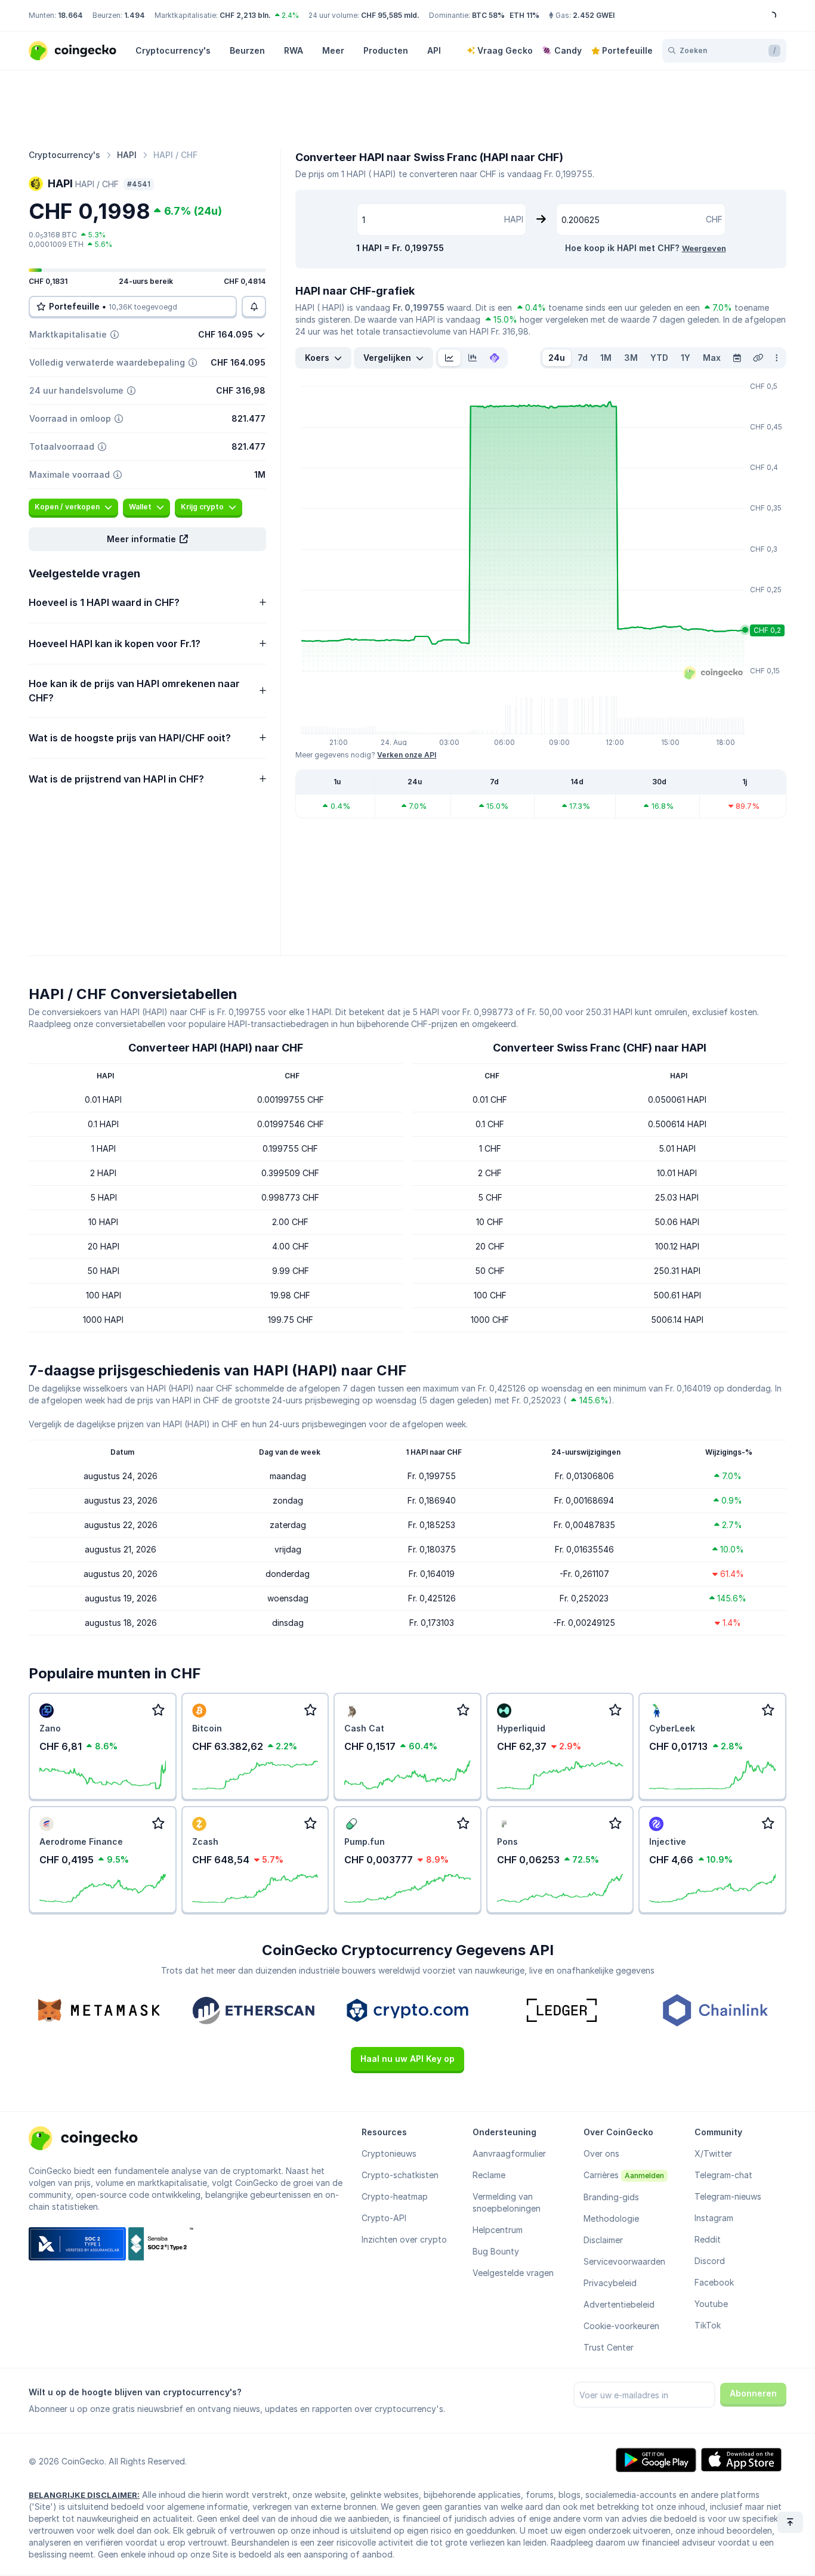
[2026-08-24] (737, 358)
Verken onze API (407, 755)
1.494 (135, 15)
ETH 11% (524, 15)
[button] (147, 539)
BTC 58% (488, 15)
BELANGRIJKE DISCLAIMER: (84, 2495)
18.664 (70, 15)
